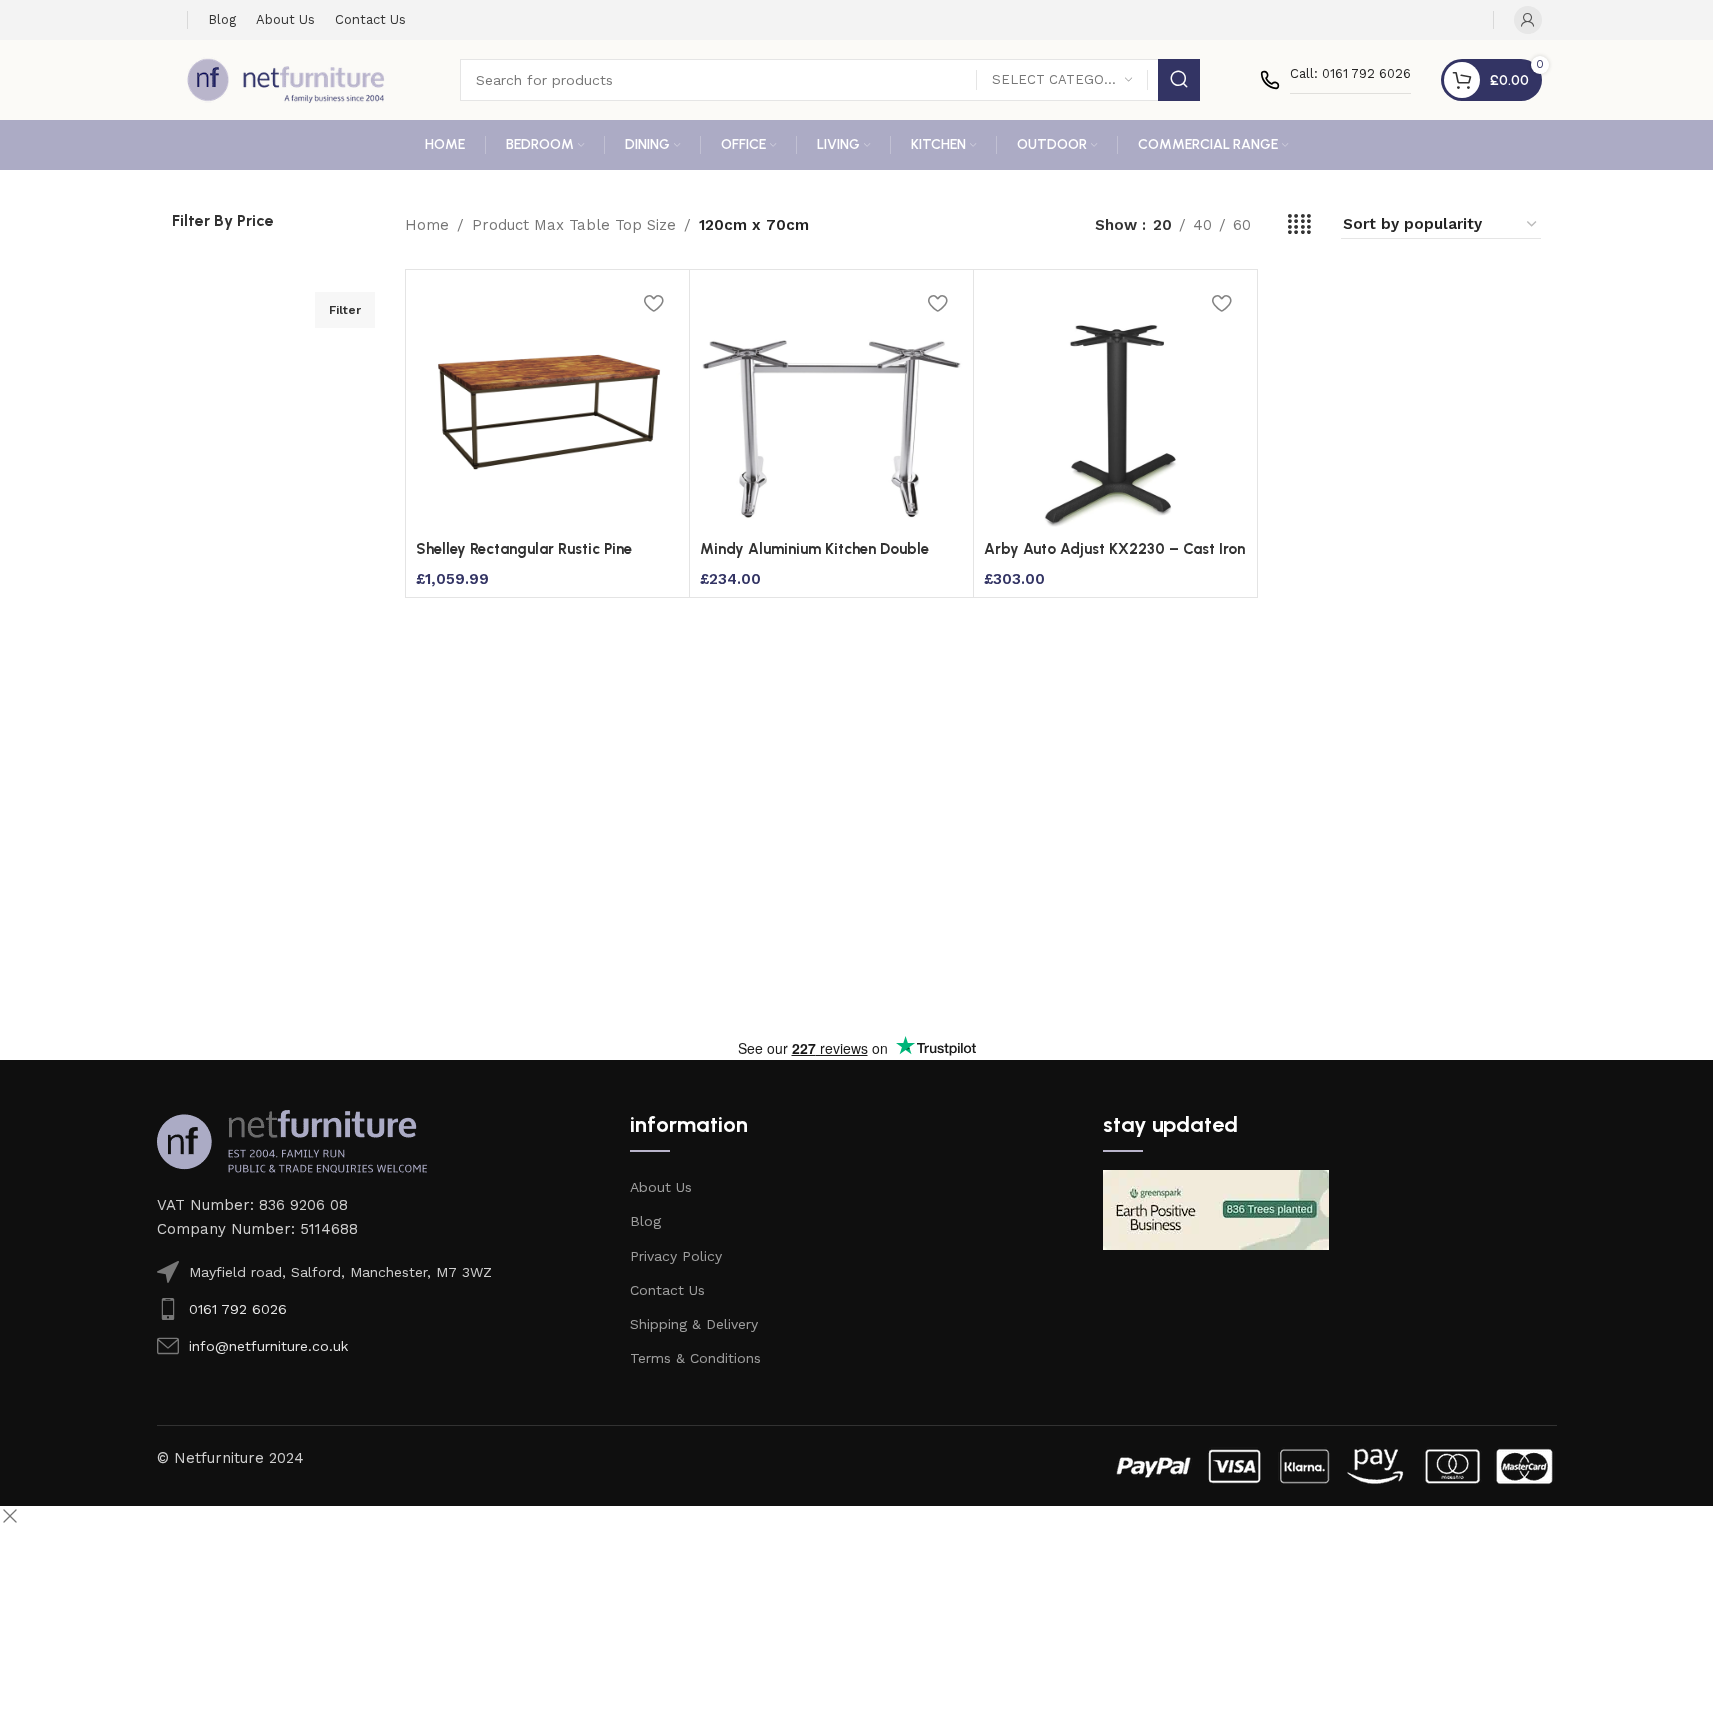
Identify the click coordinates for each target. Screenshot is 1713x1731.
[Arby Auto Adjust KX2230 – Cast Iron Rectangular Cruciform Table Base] (1115, 405)
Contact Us (667, 1290)
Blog (645, 1221)
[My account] (1528, 20)
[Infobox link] (1335, 80)
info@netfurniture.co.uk (268, 1346)
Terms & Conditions (695, 1358)
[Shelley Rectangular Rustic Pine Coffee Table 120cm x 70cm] (547, 405)
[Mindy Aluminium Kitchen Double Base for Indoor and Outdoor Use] (831, 405)
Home (427, 225)
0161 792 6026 (238, 1309)
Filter (345, 310)
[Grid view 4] (1299, 225)
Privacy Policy (676, 1256)
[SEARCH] (1179, 80)
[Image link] (292, 1140)
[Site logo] (286, 79)
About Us (661, 1187)
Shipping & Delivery (694, 1324)
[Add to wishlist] (654, 302)
